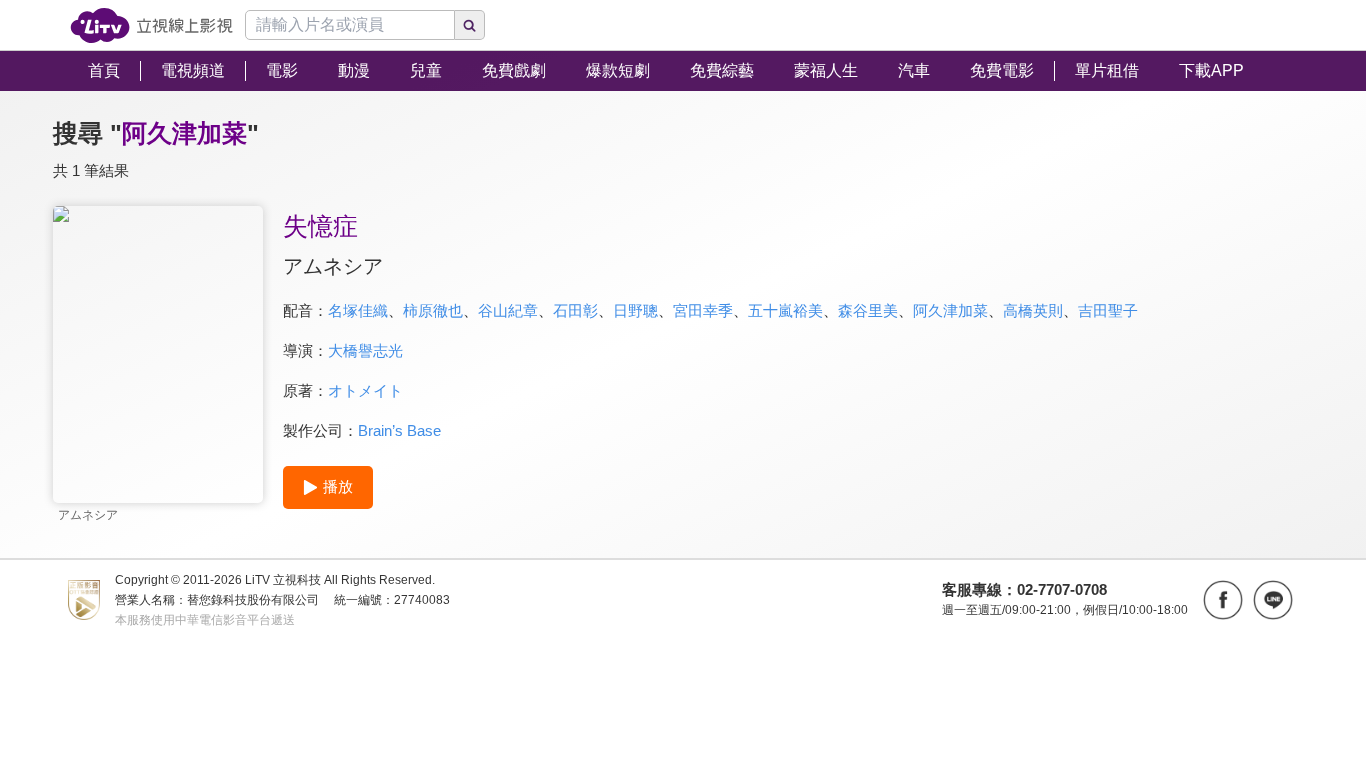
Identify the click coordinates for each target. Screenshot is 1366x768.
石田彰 (575, 310)
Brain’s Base (399, 430)
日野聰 (635, 310)
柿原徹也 (433, 310)
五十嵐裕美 (785, 310)
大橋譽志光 (365, 350)
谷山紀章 (508, 310)
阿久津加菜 (950, 310)
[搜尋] (470, 25)
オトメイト (365, 390)
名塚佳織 (358, 310)
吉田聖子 (1108, 310)
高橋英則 (1033, 310)
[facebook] (1223, 600)
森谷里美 (868, 310)
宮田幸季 (703, 310)
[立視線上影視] (151, 25)
